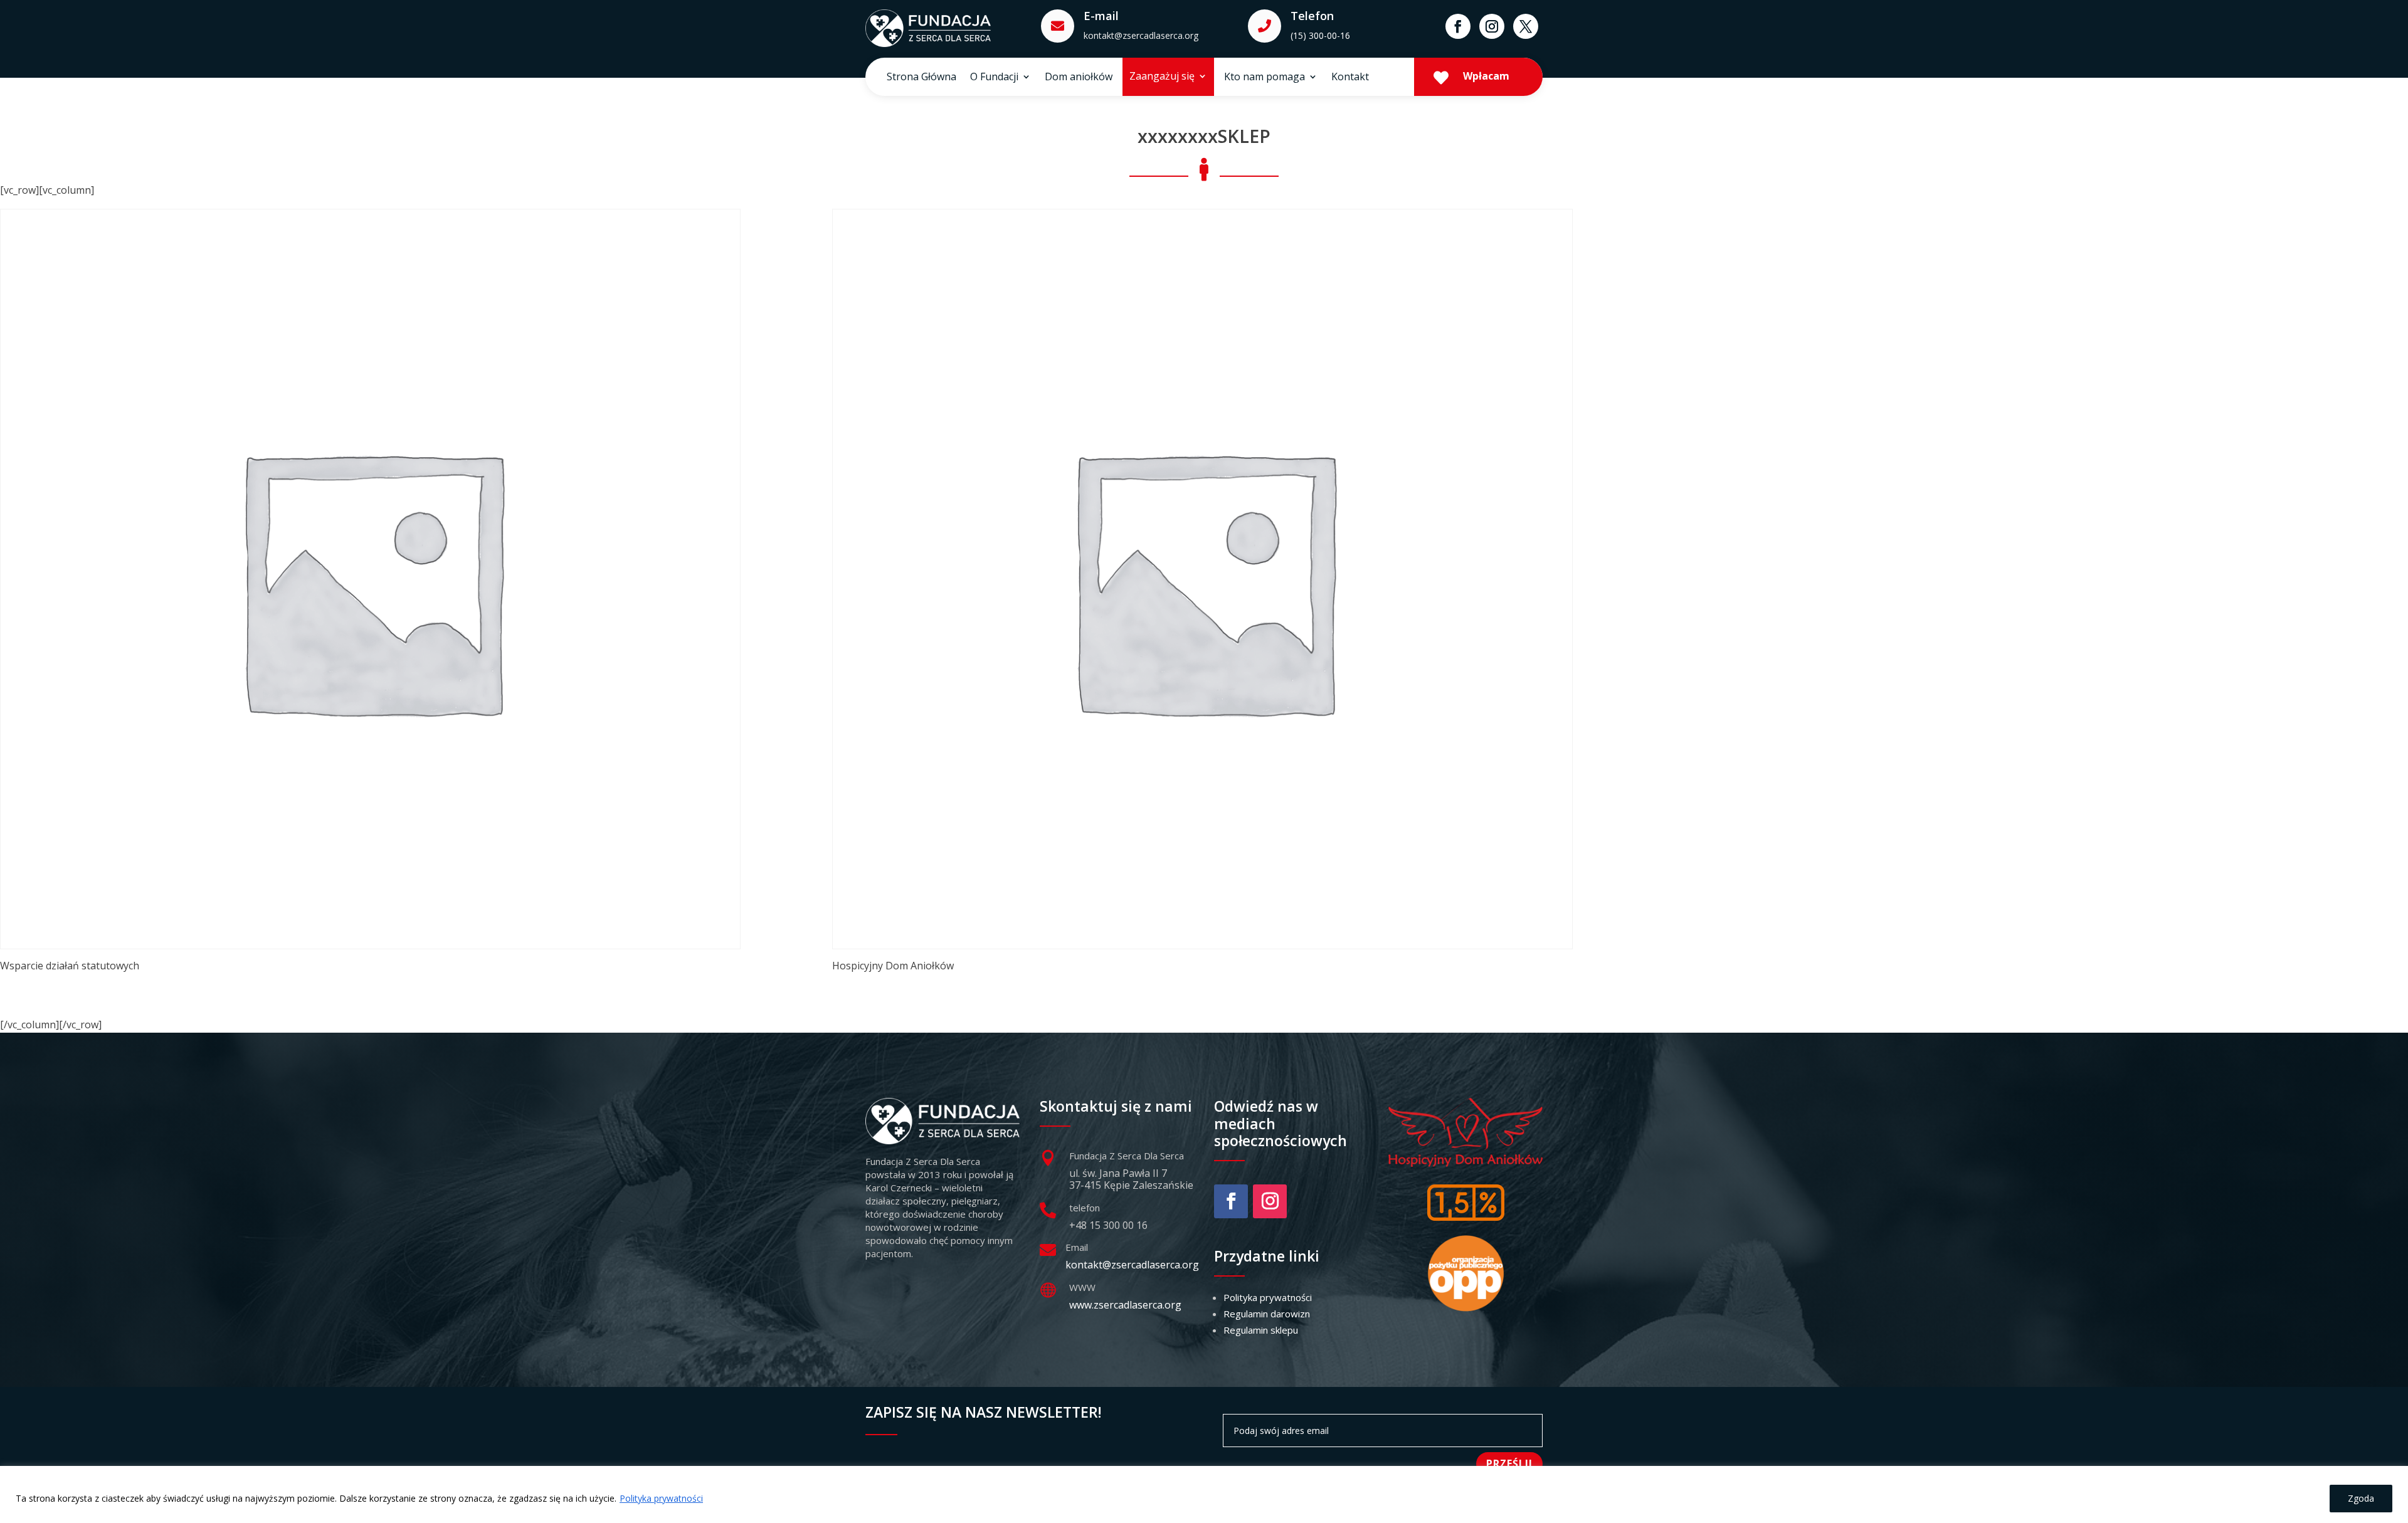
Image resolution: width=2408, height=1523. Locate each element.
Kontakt (1350, 78)
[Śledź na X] (1526, 26)
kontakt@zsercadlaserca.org (1141, 35)
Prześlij (1509, 1463)
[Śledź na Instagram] (1492, 26)
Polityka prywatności (661, 1498)
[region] (1204, 1494)
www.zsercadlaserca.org (1125, 1305)
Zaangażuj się (1162, 77)
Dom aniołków (1079, 78)
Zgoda (2361, 1498)
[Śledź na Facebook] (1458, 26)
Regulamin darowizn (1267, 1314)
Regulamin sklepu (1261, 1330)
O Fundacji (994, 78)
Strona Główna (921, 78)
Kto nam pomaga (1265, 78)
